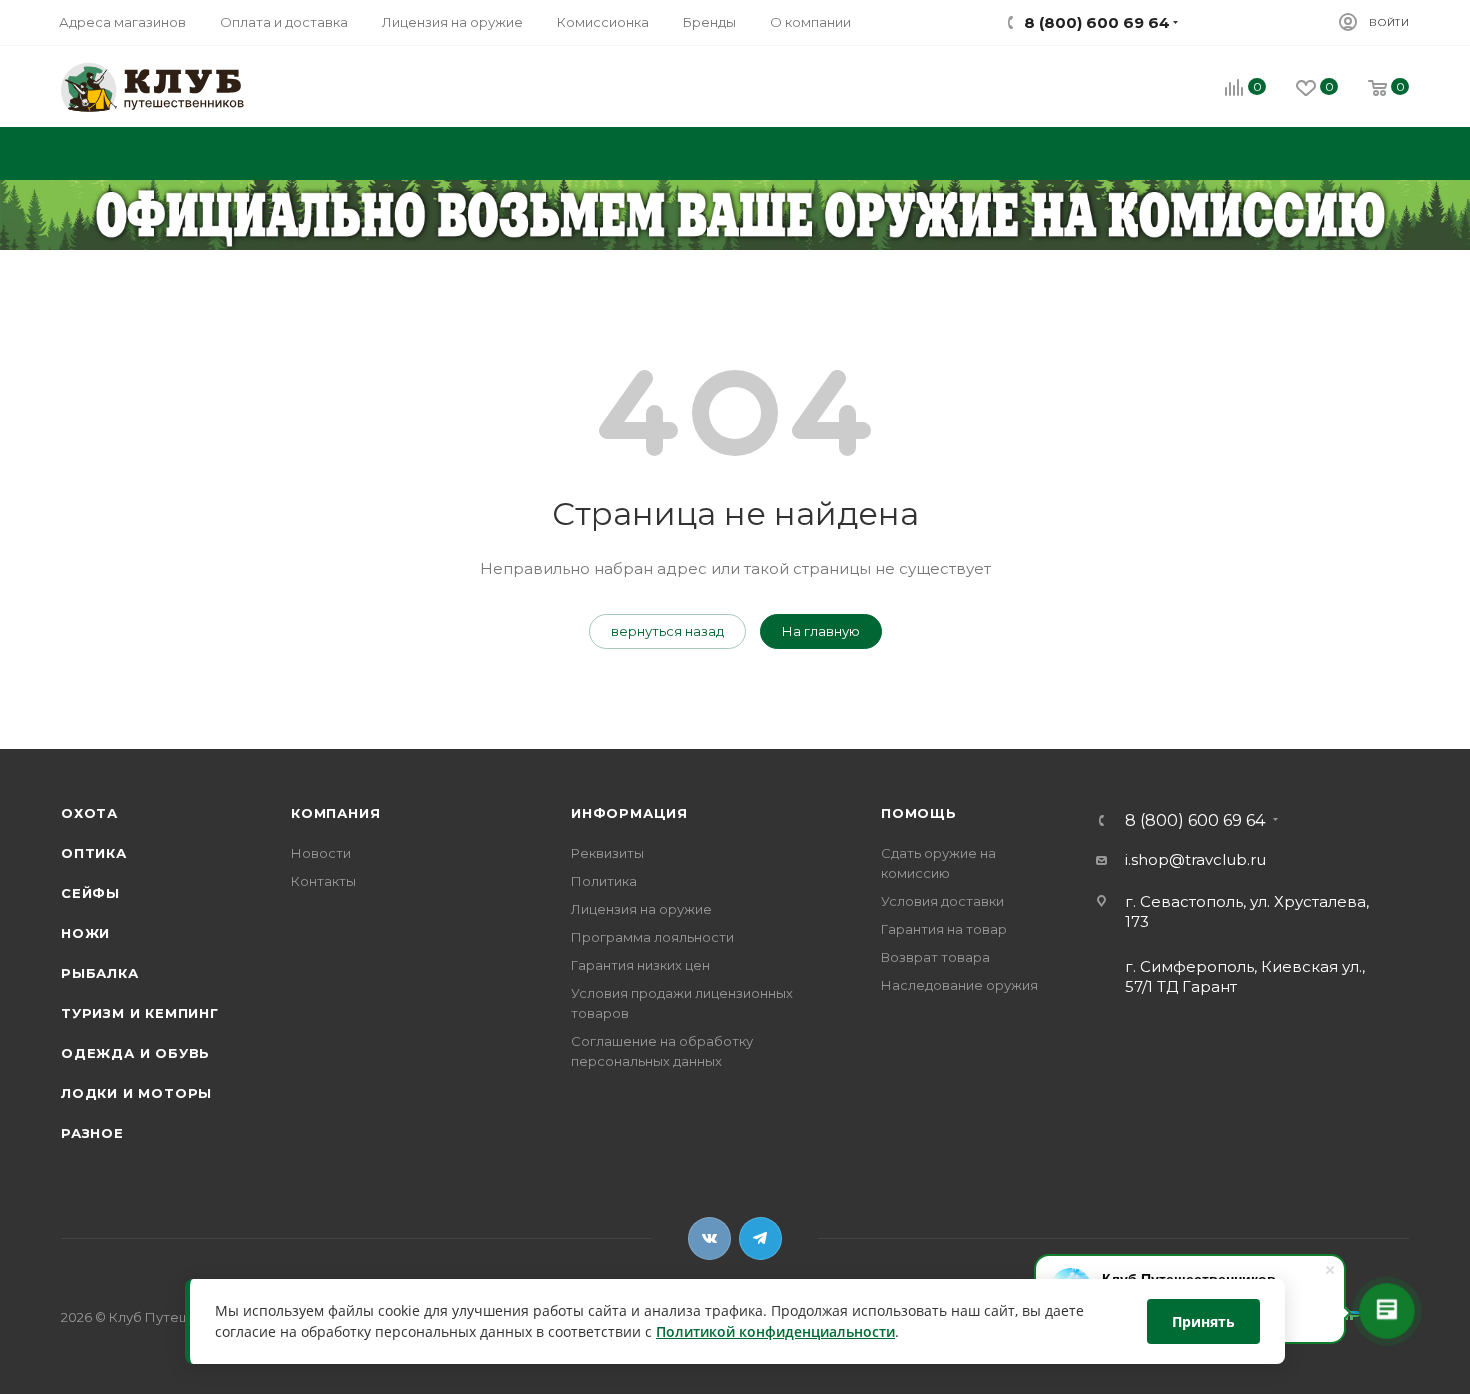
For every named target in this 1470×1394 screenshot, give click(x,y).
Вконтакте (709, 1238)
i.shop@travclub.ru (1195, 859)
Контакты (323, 881)
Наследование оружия (959, 985)
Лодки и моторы (136, 1093)
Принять (1203, 1321)
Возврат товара (935, 957)
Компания (335, 813)
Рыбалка (100, 973)
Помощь (919, 813)
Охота (89, 813)
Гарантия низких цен (640, 965)
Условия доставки (942, 901)
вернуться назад (667, 631)
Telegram (760, 1238)
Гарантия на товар (944, 929)
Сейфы (90, 893)
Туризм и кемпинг (140, 1013)
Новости (321, 853)
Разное (92, 1133)
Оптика (94, 853)
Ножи (85, 933)
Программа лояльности (652, 937)
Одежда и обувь (135, 1053)
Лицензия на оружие (641, 909)
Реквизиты (607, 853)
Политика (604, 881)
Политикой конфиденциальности (775, 1332)
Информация (629, 813)
